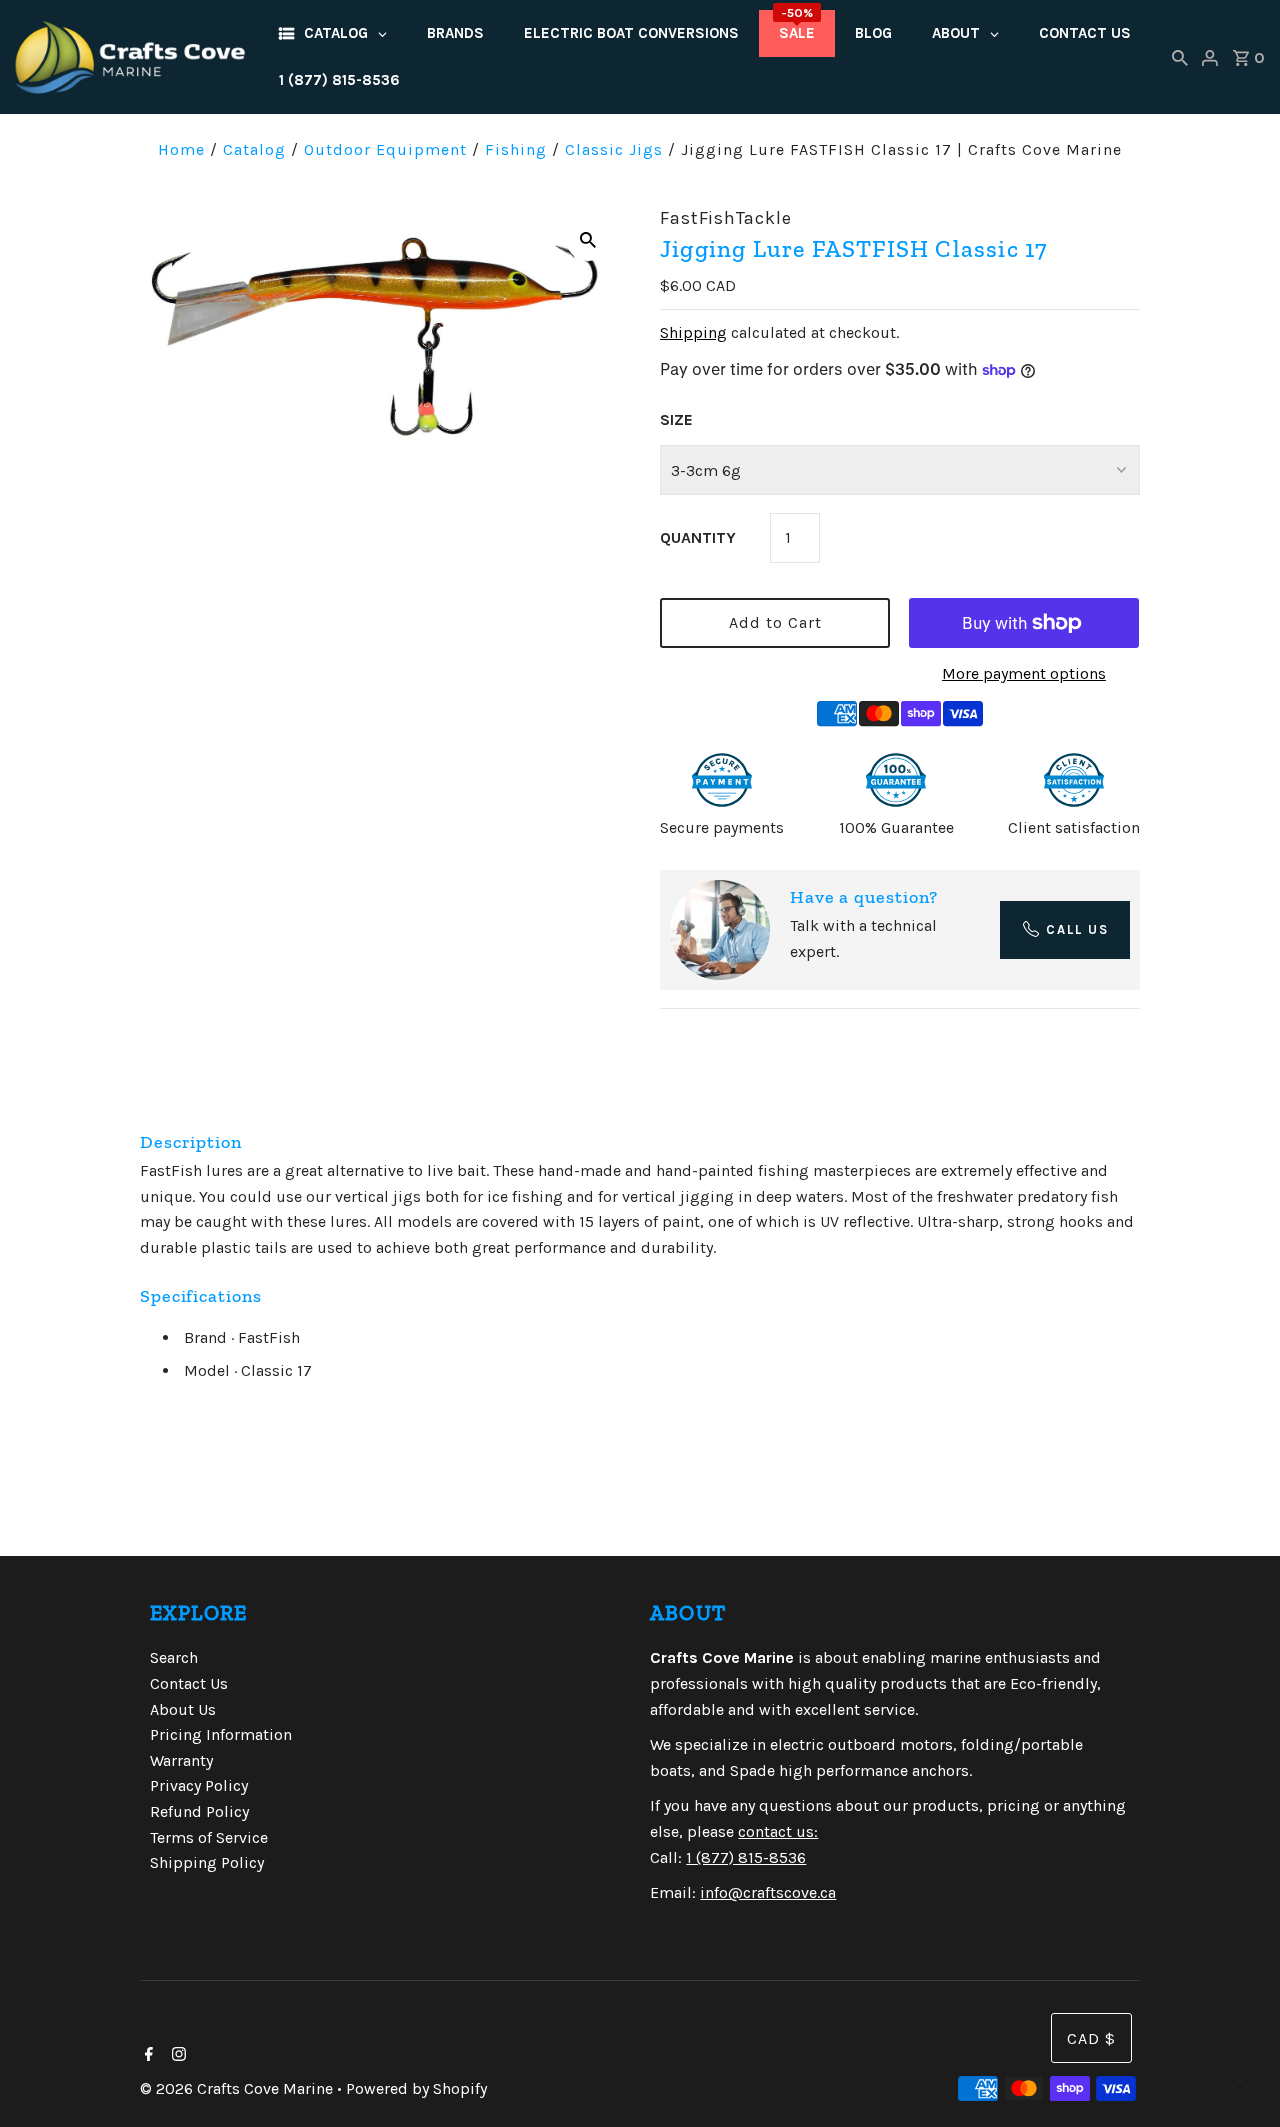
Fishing (516, 149)
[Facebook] (146, 2056)
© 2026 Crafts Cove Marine (238, 2088)
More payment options (1024, 673)
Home (181, 149)
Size (676, 419)
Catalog (254, 149)
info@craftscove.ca (768, 1892)
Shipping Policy (207, 1862)
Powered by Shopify (416, 2088)
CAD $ (1091, 2038)
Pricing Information (221, 1734)
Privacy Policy (199, 1785)
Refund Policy (199, 1811)
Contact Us (189, 1683)
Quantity (698, 537)
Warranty (181, 1760)
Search (174, 1657)
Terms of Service (209, 1837)
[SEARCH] (1180, 57)
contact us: (778, 1831)
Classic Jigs (614, 149)
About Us (183, 1709)
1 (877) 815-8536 (746, 1857)
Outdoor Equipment (385, 149)
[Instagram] (176, 2056)
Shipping (693, 332)
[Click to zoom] (588, 239)
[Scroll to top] (1240, 2087)
